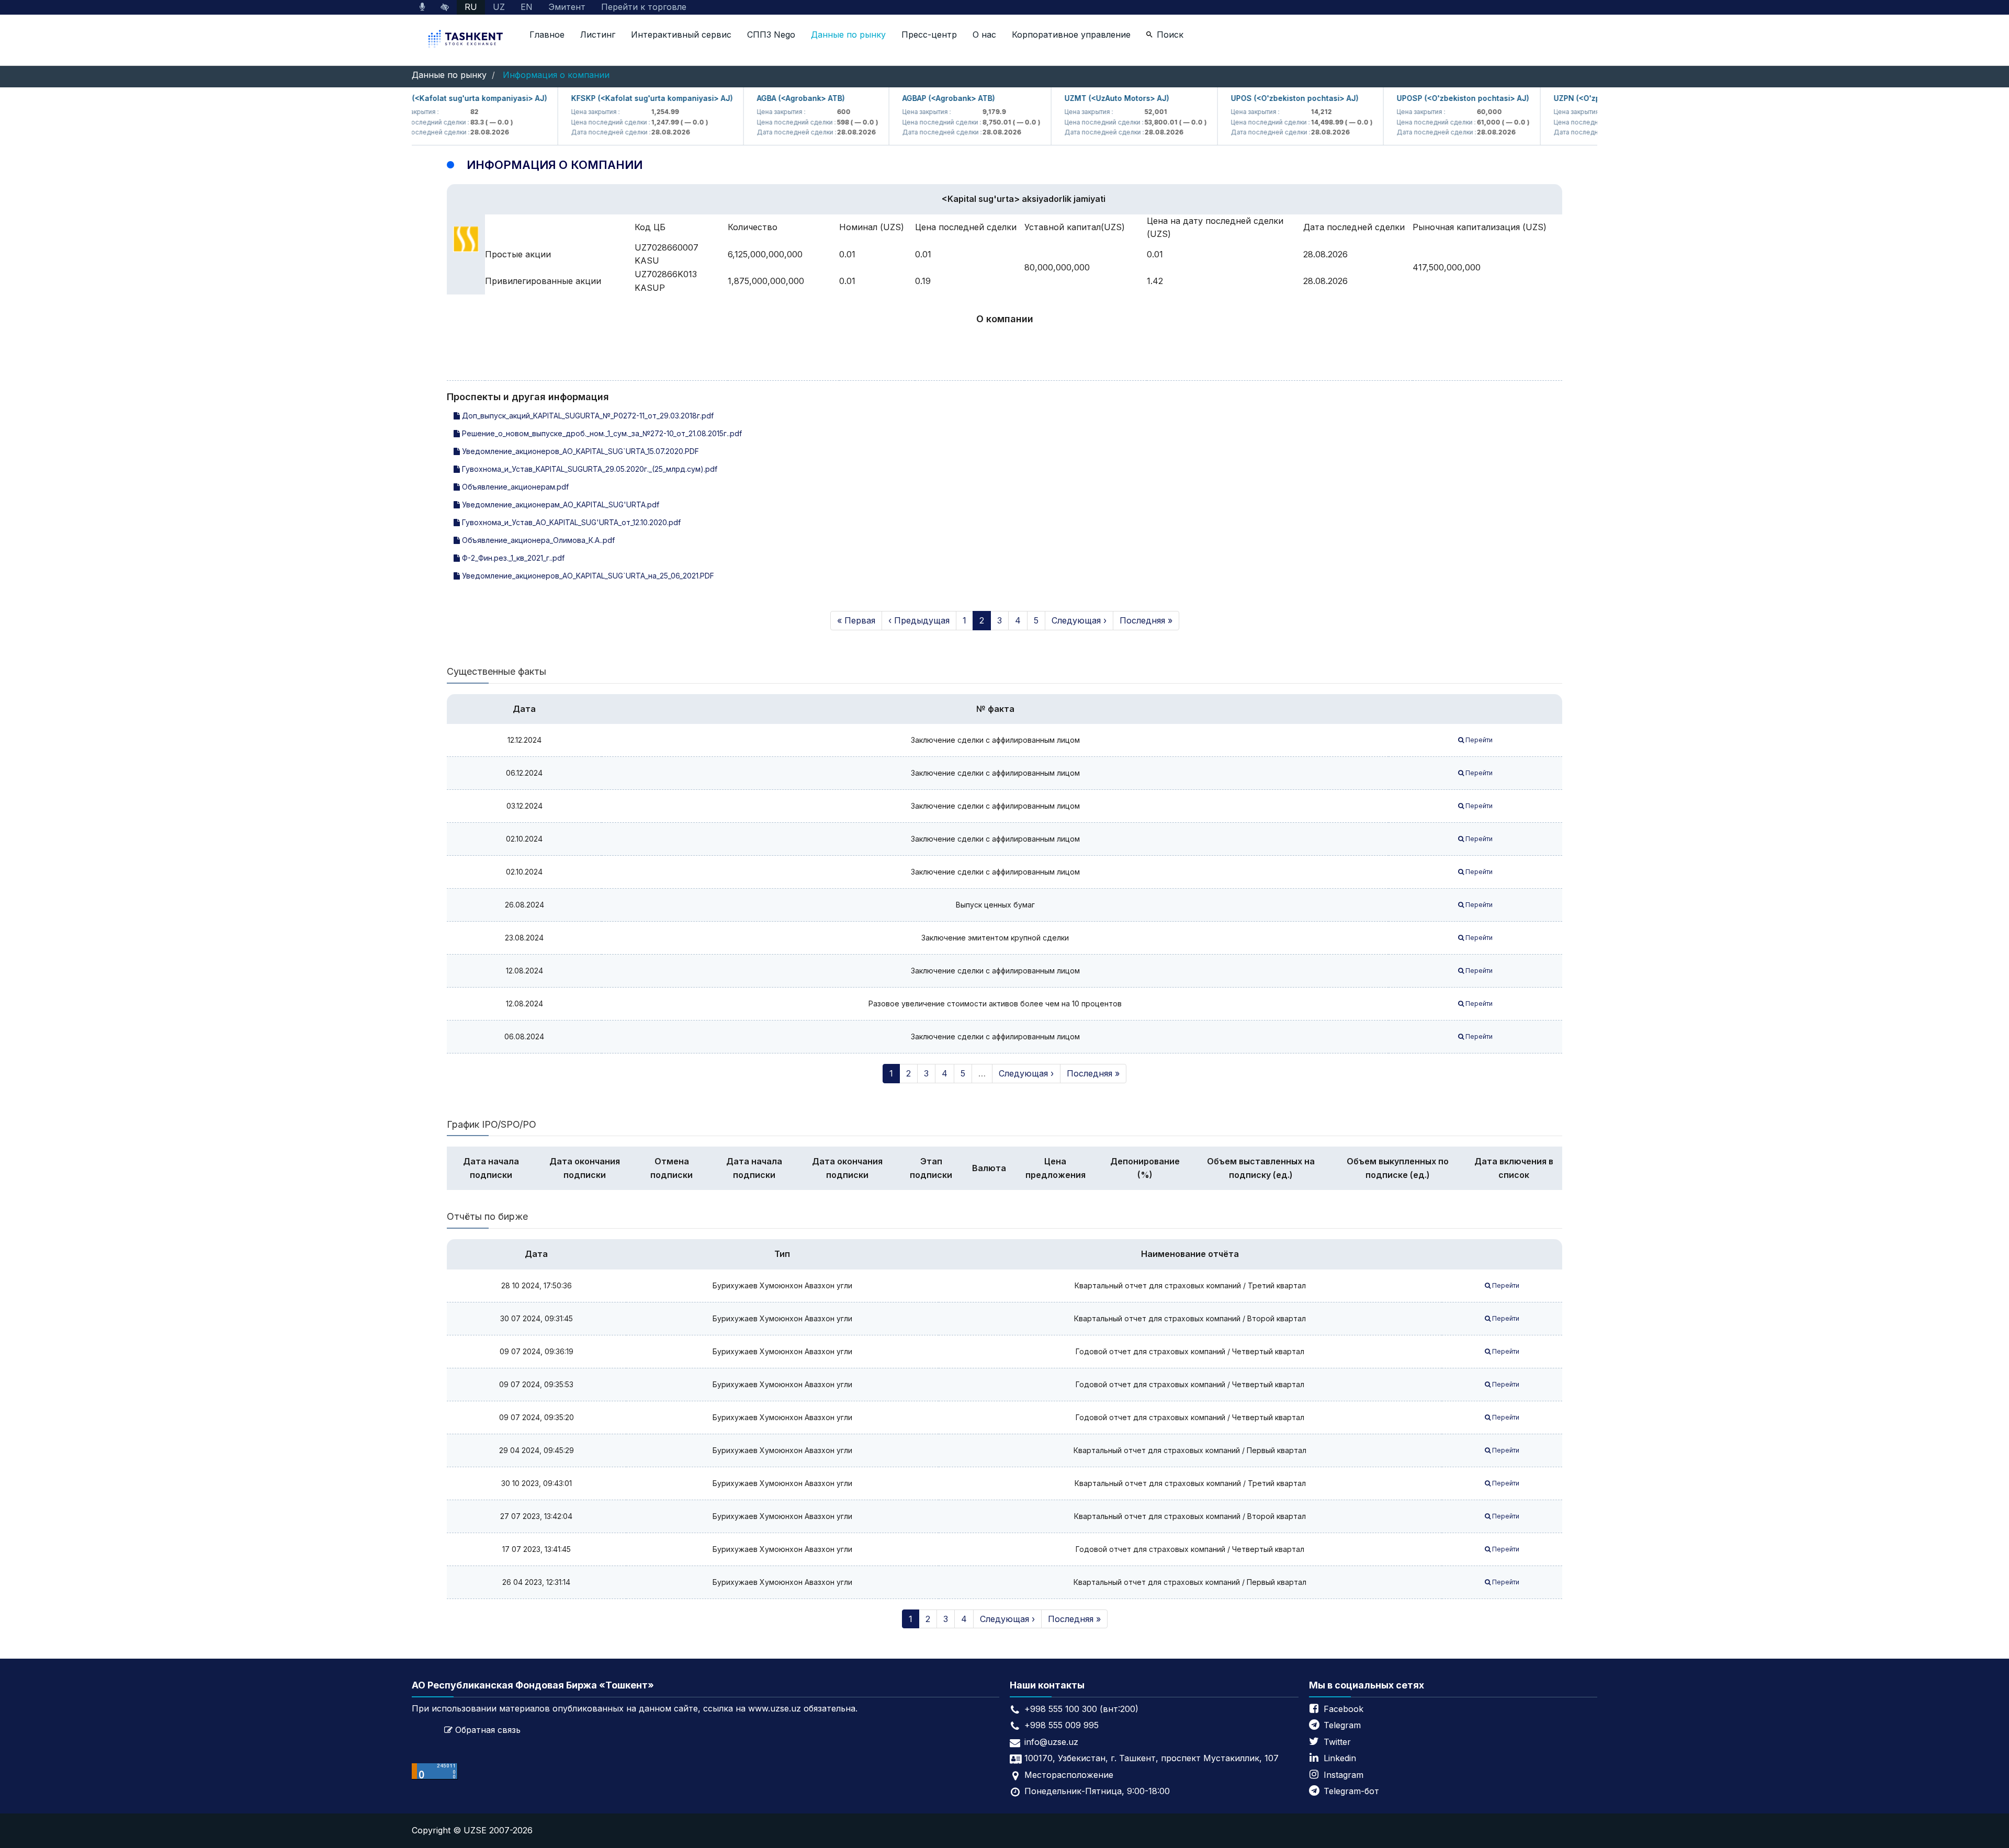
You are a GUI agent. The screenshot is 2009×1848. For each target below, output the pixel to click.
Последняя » (1146, 620)
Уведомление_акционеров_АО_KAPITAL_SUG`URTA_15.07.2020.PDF (579, 451)
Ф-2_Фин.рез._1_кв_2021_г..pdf (512, 558)
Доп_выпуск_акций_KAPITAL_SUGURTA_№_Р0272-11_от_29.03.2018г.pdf (587, 416)
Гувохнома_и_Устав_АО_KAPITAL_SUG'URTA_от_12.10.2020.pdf (570, 522)
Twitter (1337, 1742)
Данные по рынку (848, 35)
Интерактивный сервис (681, 35)
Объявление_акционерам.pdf (514, 487)
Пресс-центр (929, 35)
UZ (499, 7)
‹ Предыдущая (919, 620)
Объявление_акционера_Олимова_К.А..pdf (537, 540)
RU (471, 7)
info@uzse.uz (1051, 1742)
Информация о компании (556, 75)
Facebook (1344, 1709)
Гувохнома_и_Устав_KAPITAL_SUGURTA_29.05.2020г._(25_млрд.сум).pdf (589, 469)
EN (527, 7)
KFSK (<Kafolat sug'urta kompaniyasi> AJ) (430, 98)
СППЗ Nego (771, 35)
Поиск (1170, 35)
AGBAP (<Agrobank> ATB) (910, 98)
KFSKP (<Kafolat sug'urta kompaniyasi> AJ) (613, 98)
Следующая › (1079, 620)
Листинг (598, 35)
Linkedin (1340, 1758)
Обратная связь (488, 1730)
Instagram (1344, 1775)
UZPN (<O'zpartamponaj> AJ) (1569, 98)
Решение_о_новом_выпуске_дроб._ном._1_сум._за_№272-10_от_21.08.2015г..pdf (601, 433)
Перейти (1478, 740)
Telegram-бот (1351, 1791)
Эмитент (567, 7)
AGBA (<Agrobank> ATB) (762, 98)
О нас (984, 35)
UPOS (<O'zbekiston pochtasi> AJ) (1256, 98)
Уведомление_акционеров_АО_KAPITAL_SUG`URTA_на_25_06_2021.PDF (587, 576)
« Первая (856, 620)
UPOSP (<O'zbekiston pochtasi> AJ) (1424, 98)
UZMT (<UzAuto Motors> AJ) (1078, 98)
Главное (547, 35)
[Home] (467, 40)
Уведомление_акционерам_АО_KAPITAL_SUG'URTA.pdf (560, 504)
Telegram (1342, 1725)
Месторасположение (1069, 1775)
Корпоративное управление (1071, 35)
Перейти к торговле (644, 7)
